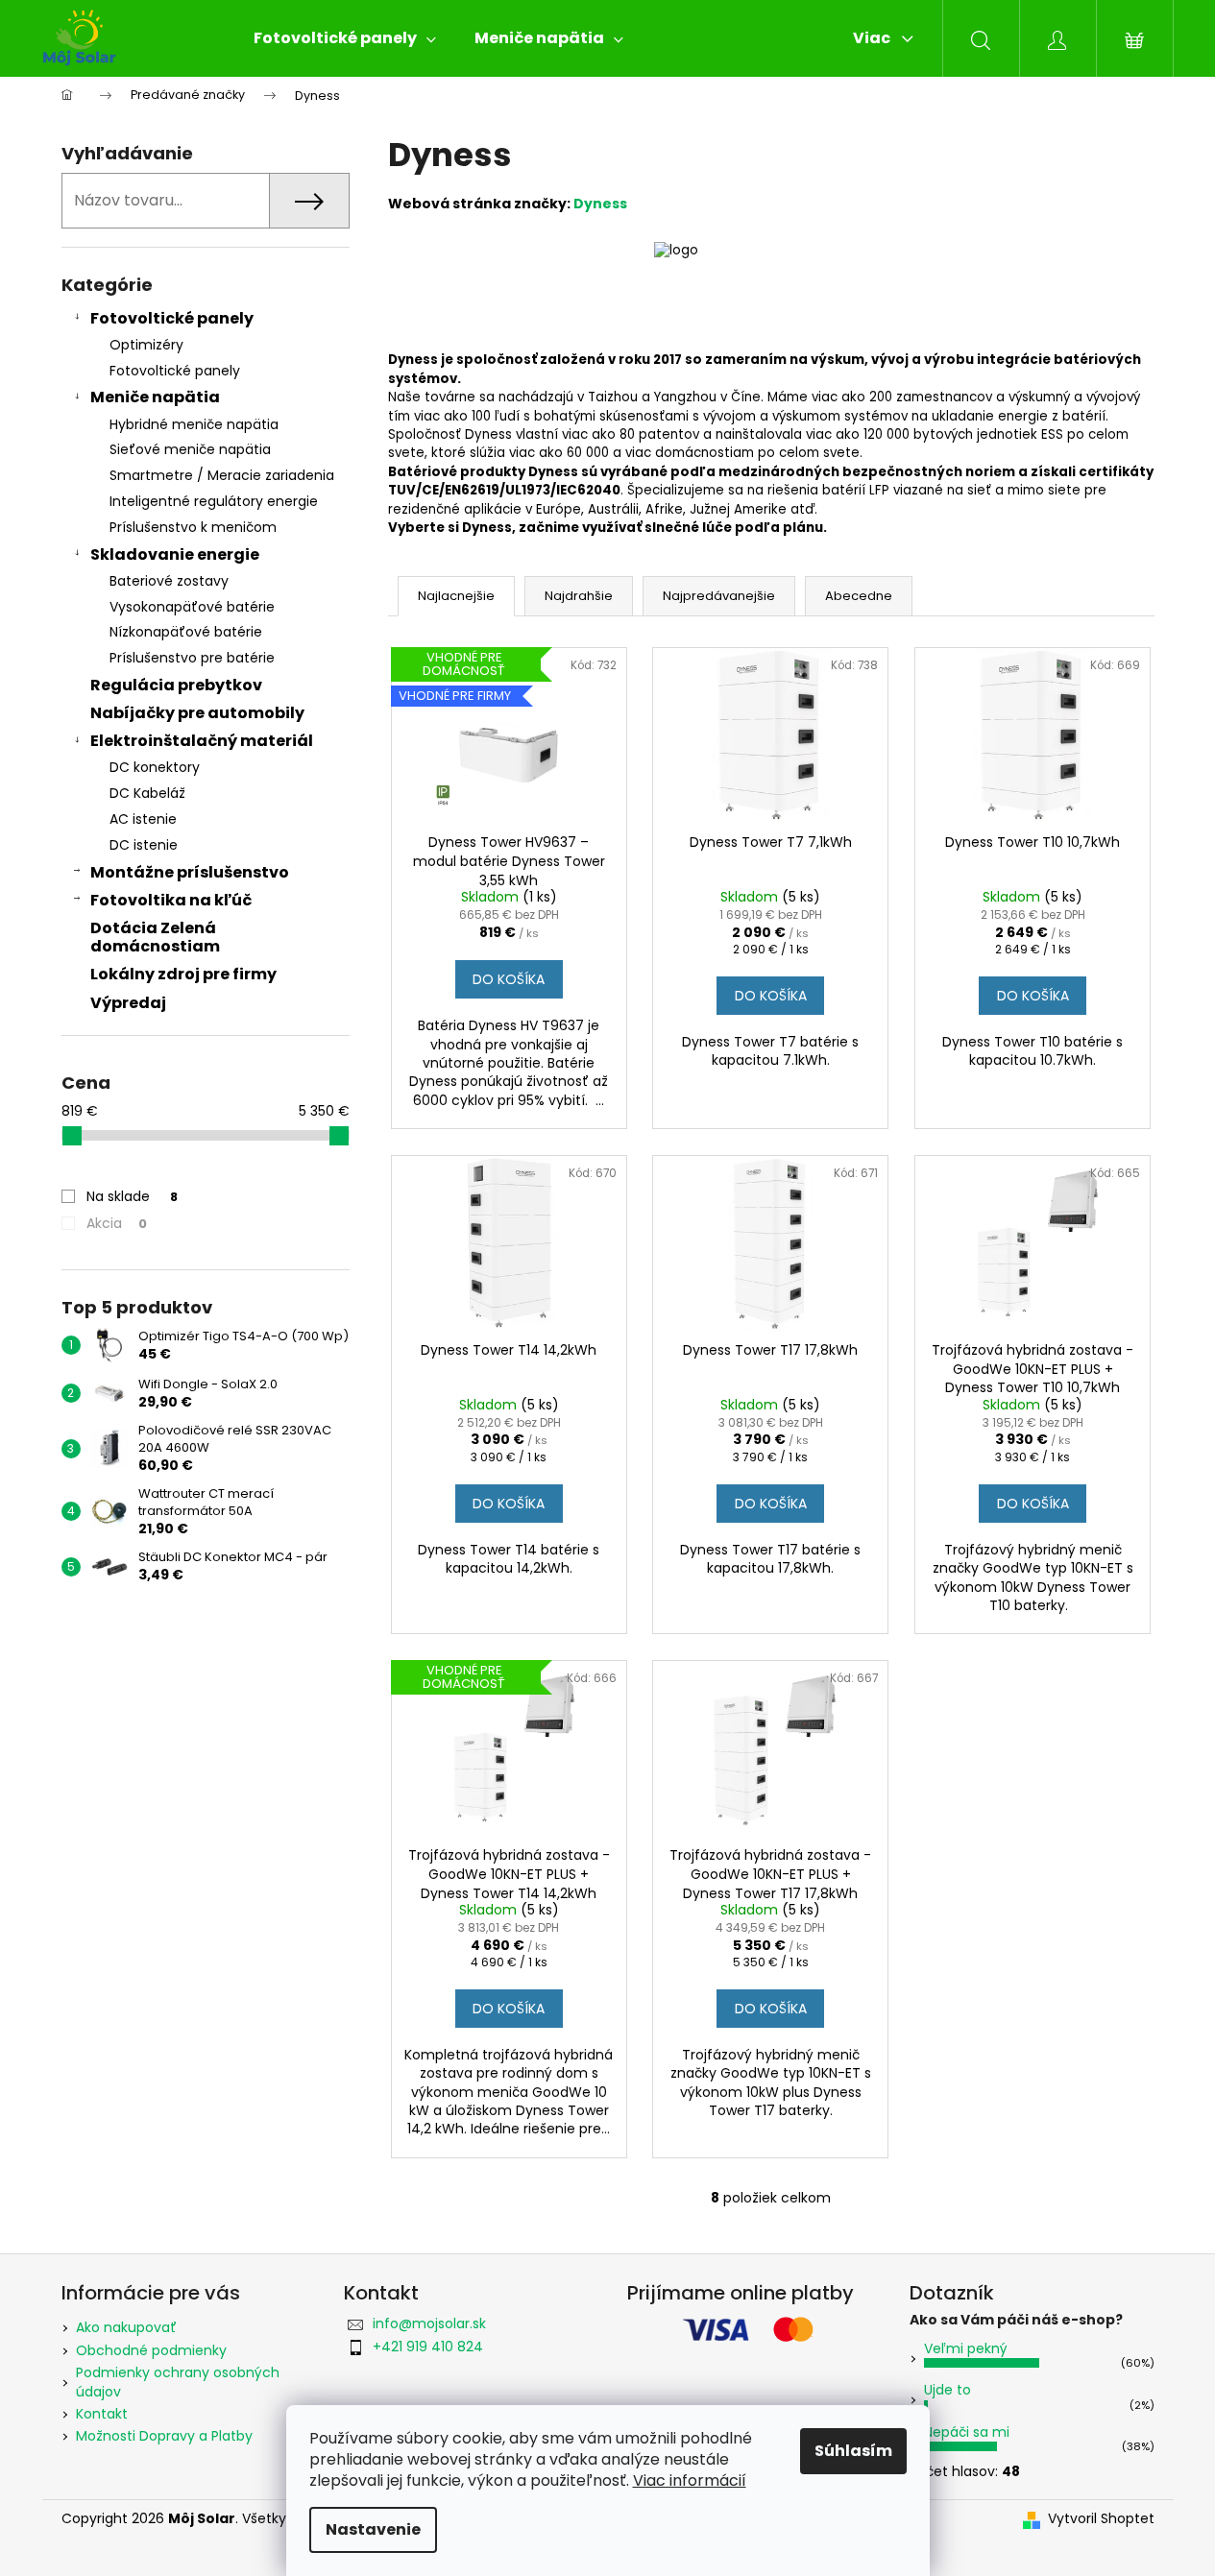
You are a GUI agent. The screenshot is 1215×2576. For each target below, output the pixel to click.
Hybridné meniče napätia (194, 424)
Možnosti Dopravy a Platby (164, 2436)
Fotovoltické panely (172, 318)
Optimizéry (146, 345)
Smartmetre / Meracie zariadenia (222, 475)
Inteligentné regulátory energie (214, 501)
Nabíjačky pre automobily (197, 713)
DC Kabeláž (147, 793)
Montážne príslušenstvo (190, 872)
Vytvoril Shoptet (1101, 2519)
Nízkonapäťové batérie (186, 632)
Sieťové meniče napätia (190, 449)
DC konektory (155, 767)
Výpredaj (128, 1003)
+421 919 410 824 (428, 2347)
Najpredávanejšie (719, 596)
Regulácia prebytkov (176, 685)
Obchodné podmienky (151, 2350)
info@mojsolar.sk (429, 2323)
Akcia (117, 1223)
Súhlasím (853, 2451)
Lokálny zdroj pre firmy (183, 974)
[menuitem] (345, 38)
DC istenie (144, 845)
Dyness (600, 204)
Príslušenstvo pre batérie (192, 658)
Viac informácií (690, 2480)
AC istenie (143, 819)
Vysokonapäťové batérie (192, 607)
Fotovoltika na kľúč (171, 900)
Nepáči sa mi (967, 2432)
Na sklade (132, 1196)
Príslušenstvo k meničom (193, 527)
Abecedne (859, 596)
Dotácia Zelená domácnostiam (155, 937)
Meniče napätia (155, 397)
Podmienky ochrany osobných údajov (178, 2382)
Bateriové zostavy (169, 581)
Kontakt (102, 2414)
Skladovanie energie (175, 554)
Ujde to (948, 2390)
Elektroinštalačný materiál (202, 741)
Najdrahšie (579, 596)
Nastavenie (373, 2529)
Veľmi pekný (966, 2348)
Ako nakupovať (126, 2327)
